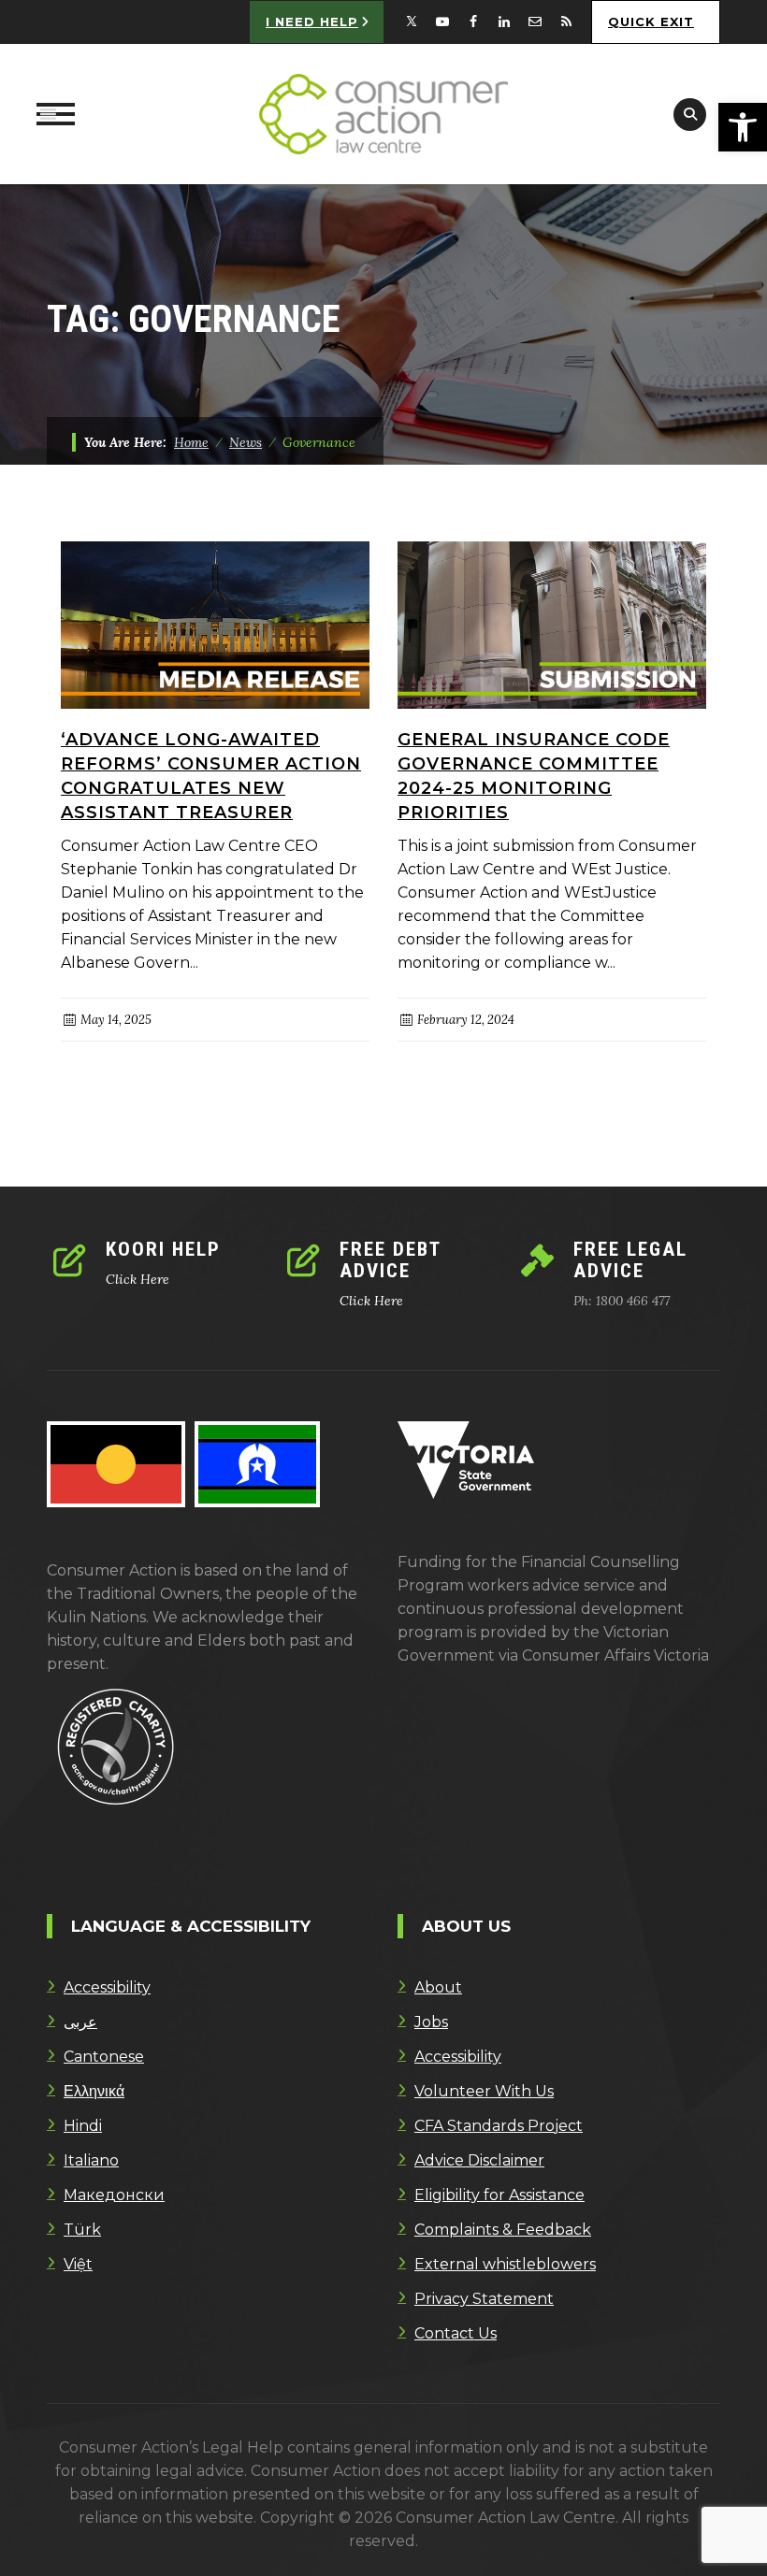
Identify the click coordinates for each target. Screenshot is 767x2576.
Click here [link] (137, 1279)
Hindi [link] (83, 2126)
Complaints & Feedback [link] (503, 2230)
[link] (743, 127)
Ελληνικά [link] (94, 2091)
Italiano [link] (91, 2160)
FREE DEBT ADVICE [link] (390, 1260)
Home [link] (191, 442)
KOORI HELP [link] (163, 1249)
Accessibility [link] (107, 1987)
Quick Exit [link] (651, 22)
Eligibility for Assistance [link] (499, 2195)
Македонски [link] (114, 2195)
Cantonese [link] (104, 2057)
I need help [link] (312, 22)
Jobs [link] (431, 2022)
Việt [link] (78, 2264)
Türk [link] (82, 2230)
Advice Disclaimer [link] (479, 2160)
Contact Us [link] (456, 2333)
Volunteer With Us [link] (484, 2091)
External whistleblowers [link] (505, 2264)
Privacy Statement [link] (484, 2299)
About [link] (438, 1987)
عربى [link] (80, 2022)
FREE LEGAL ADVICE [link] (630, 1260)
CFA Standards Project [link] (499, 2126)
